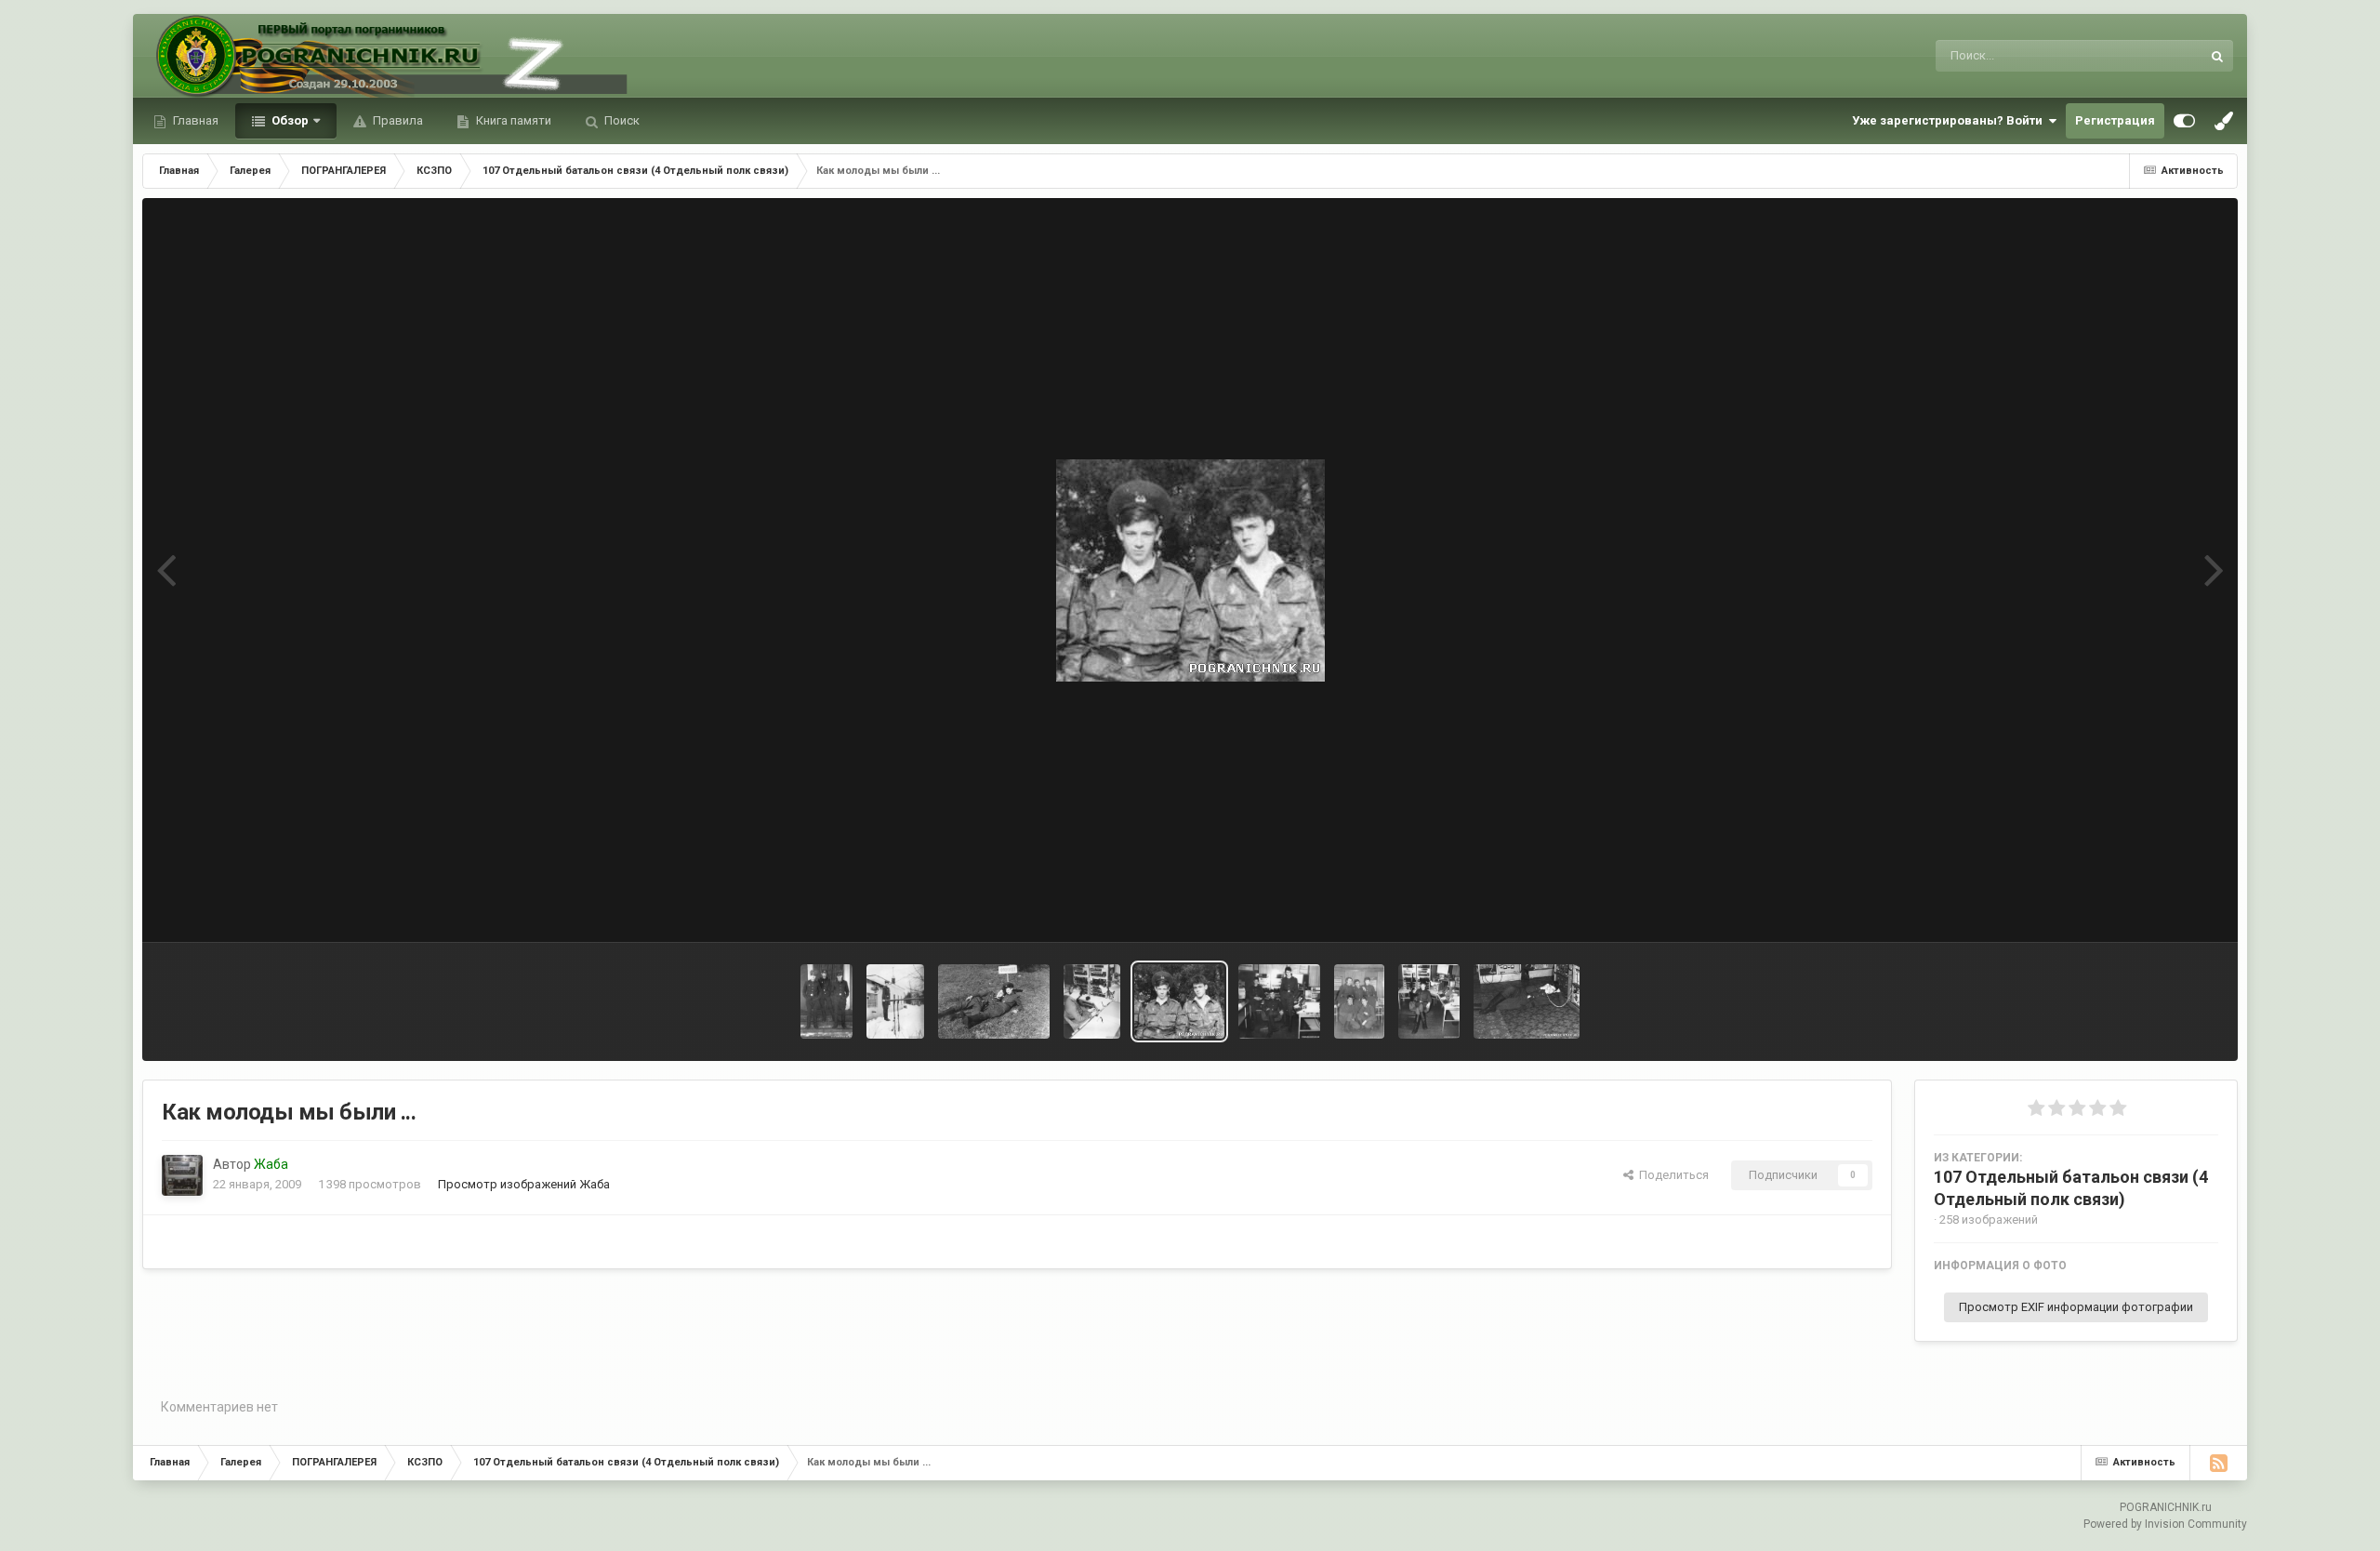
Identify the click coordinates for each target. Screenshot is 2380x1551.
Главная (194, 120)
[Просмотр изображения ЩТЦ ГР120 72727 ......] (1092, 1001)
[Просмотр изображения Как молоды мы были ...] (1179, 1001)
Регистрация (2115, 120)
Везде (2160, 56)
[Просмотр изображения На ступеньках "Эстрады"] (826, 1001)
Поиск (621, 120)
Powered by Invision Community (2165, 1524)
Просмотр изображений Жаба (524, 1184)
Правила (397, 120)
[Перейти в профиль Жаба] (182, 1175)
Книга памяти (512, 120)
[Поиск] (2217, 56)
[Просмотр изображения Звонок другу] (1527, 1001)
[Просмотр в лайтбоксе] (1190, 570)
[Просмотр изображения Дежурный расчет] (1359, 1001)
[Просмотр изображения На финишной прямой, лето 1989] (994, 1001)
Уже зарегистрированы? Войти (1950, 120)
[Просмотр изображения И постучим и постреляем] (1429, 1001)
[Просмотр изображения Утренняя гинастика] (895, 1001)
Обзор (289, 120)
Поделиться (1671, 1175)
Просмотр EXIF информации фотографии (2076, 1307)
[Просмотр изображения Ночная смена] (1279, 1001)
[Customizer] (2184, 121)
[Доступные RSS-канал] (2218, 1463)
